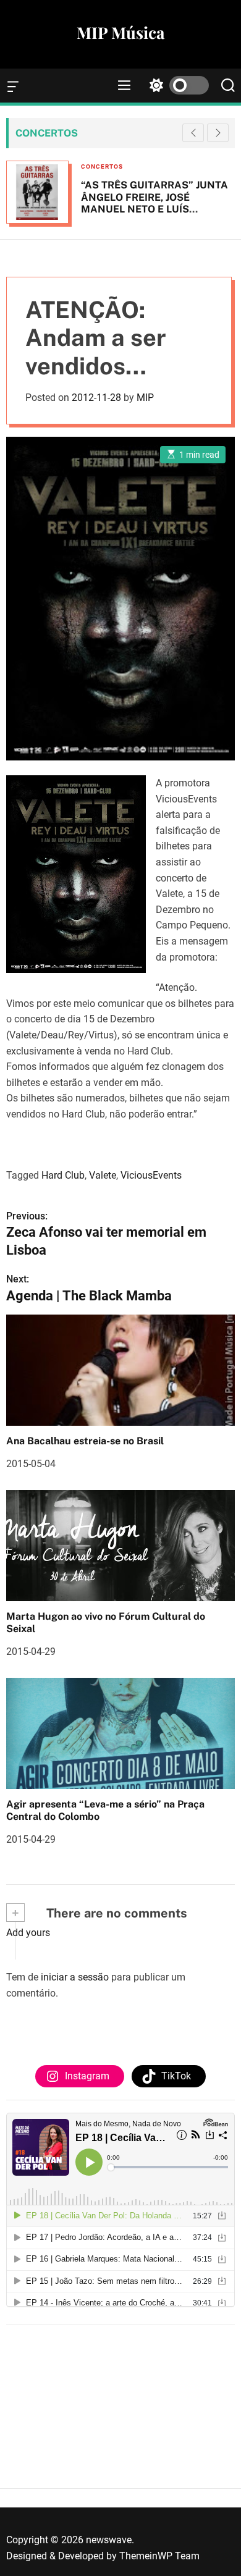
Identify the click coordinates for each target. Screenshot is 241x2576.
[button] (218, 133)
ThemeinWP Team (159, 2556)
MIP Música (120, 33)
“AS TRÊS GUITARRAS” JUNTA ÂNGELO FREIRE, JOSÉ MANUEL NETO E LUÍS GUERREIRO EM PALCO (154, 203)
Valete (103, 1175)
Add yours (28, 1933)
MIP (145, 398)
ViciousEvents (151, 1175)
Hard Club (63, 1175)
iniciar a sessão (75, 1977)
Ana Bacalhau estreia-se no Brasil (85, 1441)
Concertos (102, 166)
